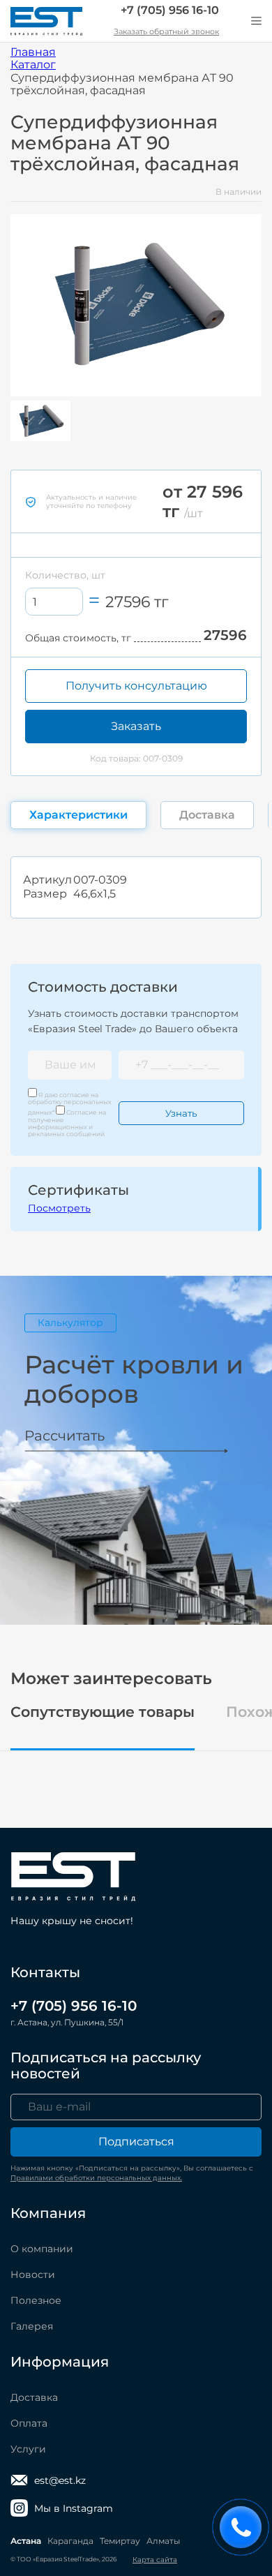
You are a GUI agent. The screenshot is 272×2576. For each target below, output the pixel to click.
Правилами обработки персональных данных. (96, 2178)
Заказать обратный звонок (166, 31)
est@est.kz (60, 2480)
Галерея (32, 2326)
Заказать (136, 726)
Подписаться (136, 2142)
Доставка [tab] (207, 815)
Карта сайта (155, 2560)
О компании (42, 2249)
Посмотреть (59, 1208)
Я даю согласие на (70, 1104)
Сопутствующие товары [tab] (103, 1712)
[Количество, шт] (54, 602)
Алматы (163, 2541)
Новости (33, 2275)
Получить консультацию (136, 686)
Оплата (29, 2423)
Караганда (70, 2541)
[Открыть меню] (256, 21)
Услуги (28, 2449)
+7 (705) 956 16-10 (170, 10)
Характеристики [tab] (78, 815)
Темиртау (120, 2541)
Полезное (36, 2300)
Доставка (34, 2397)
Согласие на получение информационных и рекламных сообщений (67, 1123)
